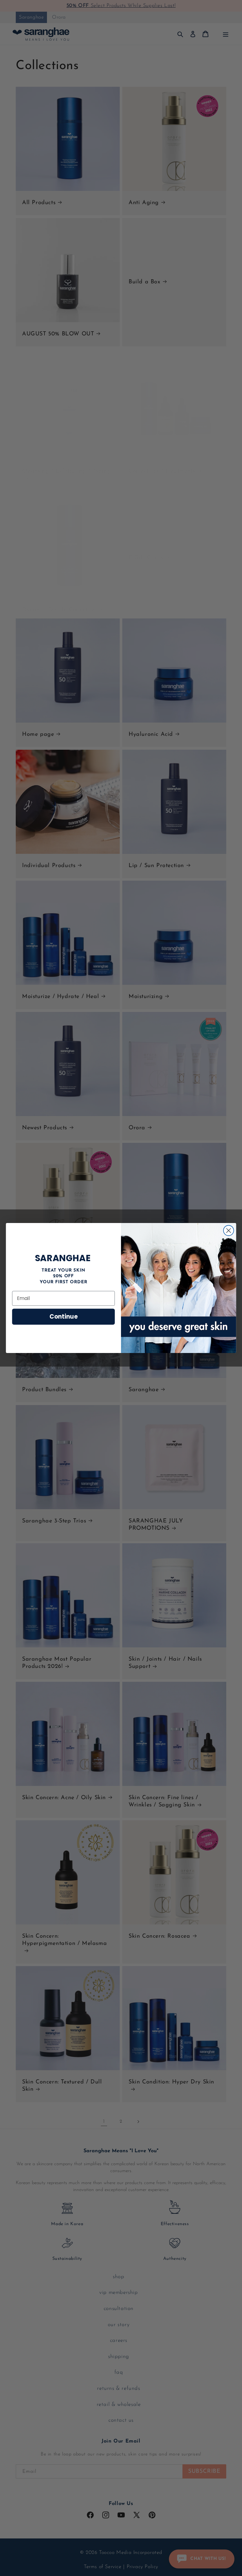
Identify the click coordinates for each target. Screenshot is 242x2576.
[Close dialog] (229, 1230)
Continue (63, 1317)
